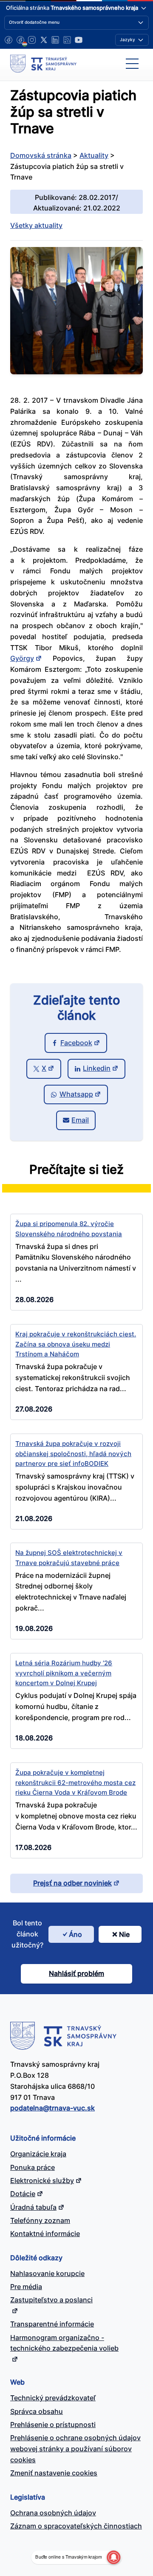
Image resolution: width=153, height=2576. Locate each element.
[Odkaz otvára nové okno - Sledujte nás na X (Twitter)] (44, 40)
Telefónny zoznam (40, 2220)
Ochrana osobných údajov (53, 2513)
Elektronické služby (42, 2180)
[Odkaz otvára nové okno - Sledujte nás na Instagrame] (32, 40)
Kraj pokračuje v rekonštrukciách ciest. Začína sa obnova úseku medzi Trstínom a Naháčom (76, 1344)
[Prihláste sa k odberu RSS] (67, 40)
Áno (75, 1934)
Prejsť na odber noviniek (72, 1883)
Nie (124, 1934)
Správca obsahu (37, 2411)
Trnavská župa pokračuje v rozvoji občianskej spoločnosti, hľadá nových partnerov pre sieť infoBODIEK (73, 1454)
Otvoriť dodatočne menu (34, 22)
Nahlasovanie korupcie (47, 2273)
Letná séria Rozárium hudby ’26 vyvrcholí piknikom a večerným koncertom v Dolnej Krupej (64, 1673)
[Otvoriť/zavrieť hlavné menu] (132, 64)
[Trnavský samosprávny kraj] (43, 64)
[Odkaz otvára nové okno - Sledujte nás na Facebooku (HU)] (20, 40)
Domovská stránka (41, 155)
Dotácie (23, 2194)
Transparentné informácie (52, 2324)
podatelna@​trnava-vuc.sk (52, 2108)
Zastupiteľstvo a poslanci (51, 2300)
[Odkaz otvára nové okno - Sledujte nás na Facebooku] (8, 40)
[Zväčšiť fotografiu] (76, 372)
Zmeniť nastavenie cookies (54, 2473)
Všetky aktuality (36, 225)
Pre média (26, 2287)
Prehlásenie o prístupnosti (53, 2424)
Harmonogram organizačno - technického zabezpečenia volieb (64, 2343)
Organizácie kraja (38, 2154)
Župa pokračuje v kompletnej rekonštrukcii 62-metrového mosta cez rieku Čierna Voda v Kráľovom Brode (75, 1782)
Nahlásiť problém (76, 1973)
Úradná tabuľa (33, 2207)
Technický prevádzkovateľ (53, 2398)
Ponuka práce (33, 2167)
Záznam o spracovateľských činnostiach (76, 2526)
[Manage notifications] (113, 2557)
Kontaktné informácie (45, 2234)
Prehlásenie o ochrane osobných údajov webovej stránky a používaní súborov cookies (75, 2449)
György (22, 658)
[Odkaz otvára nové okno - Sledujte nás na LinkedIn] (55, 40)
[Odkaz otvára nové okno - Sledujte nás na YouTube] (79, 40)
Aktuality (94, 155)
